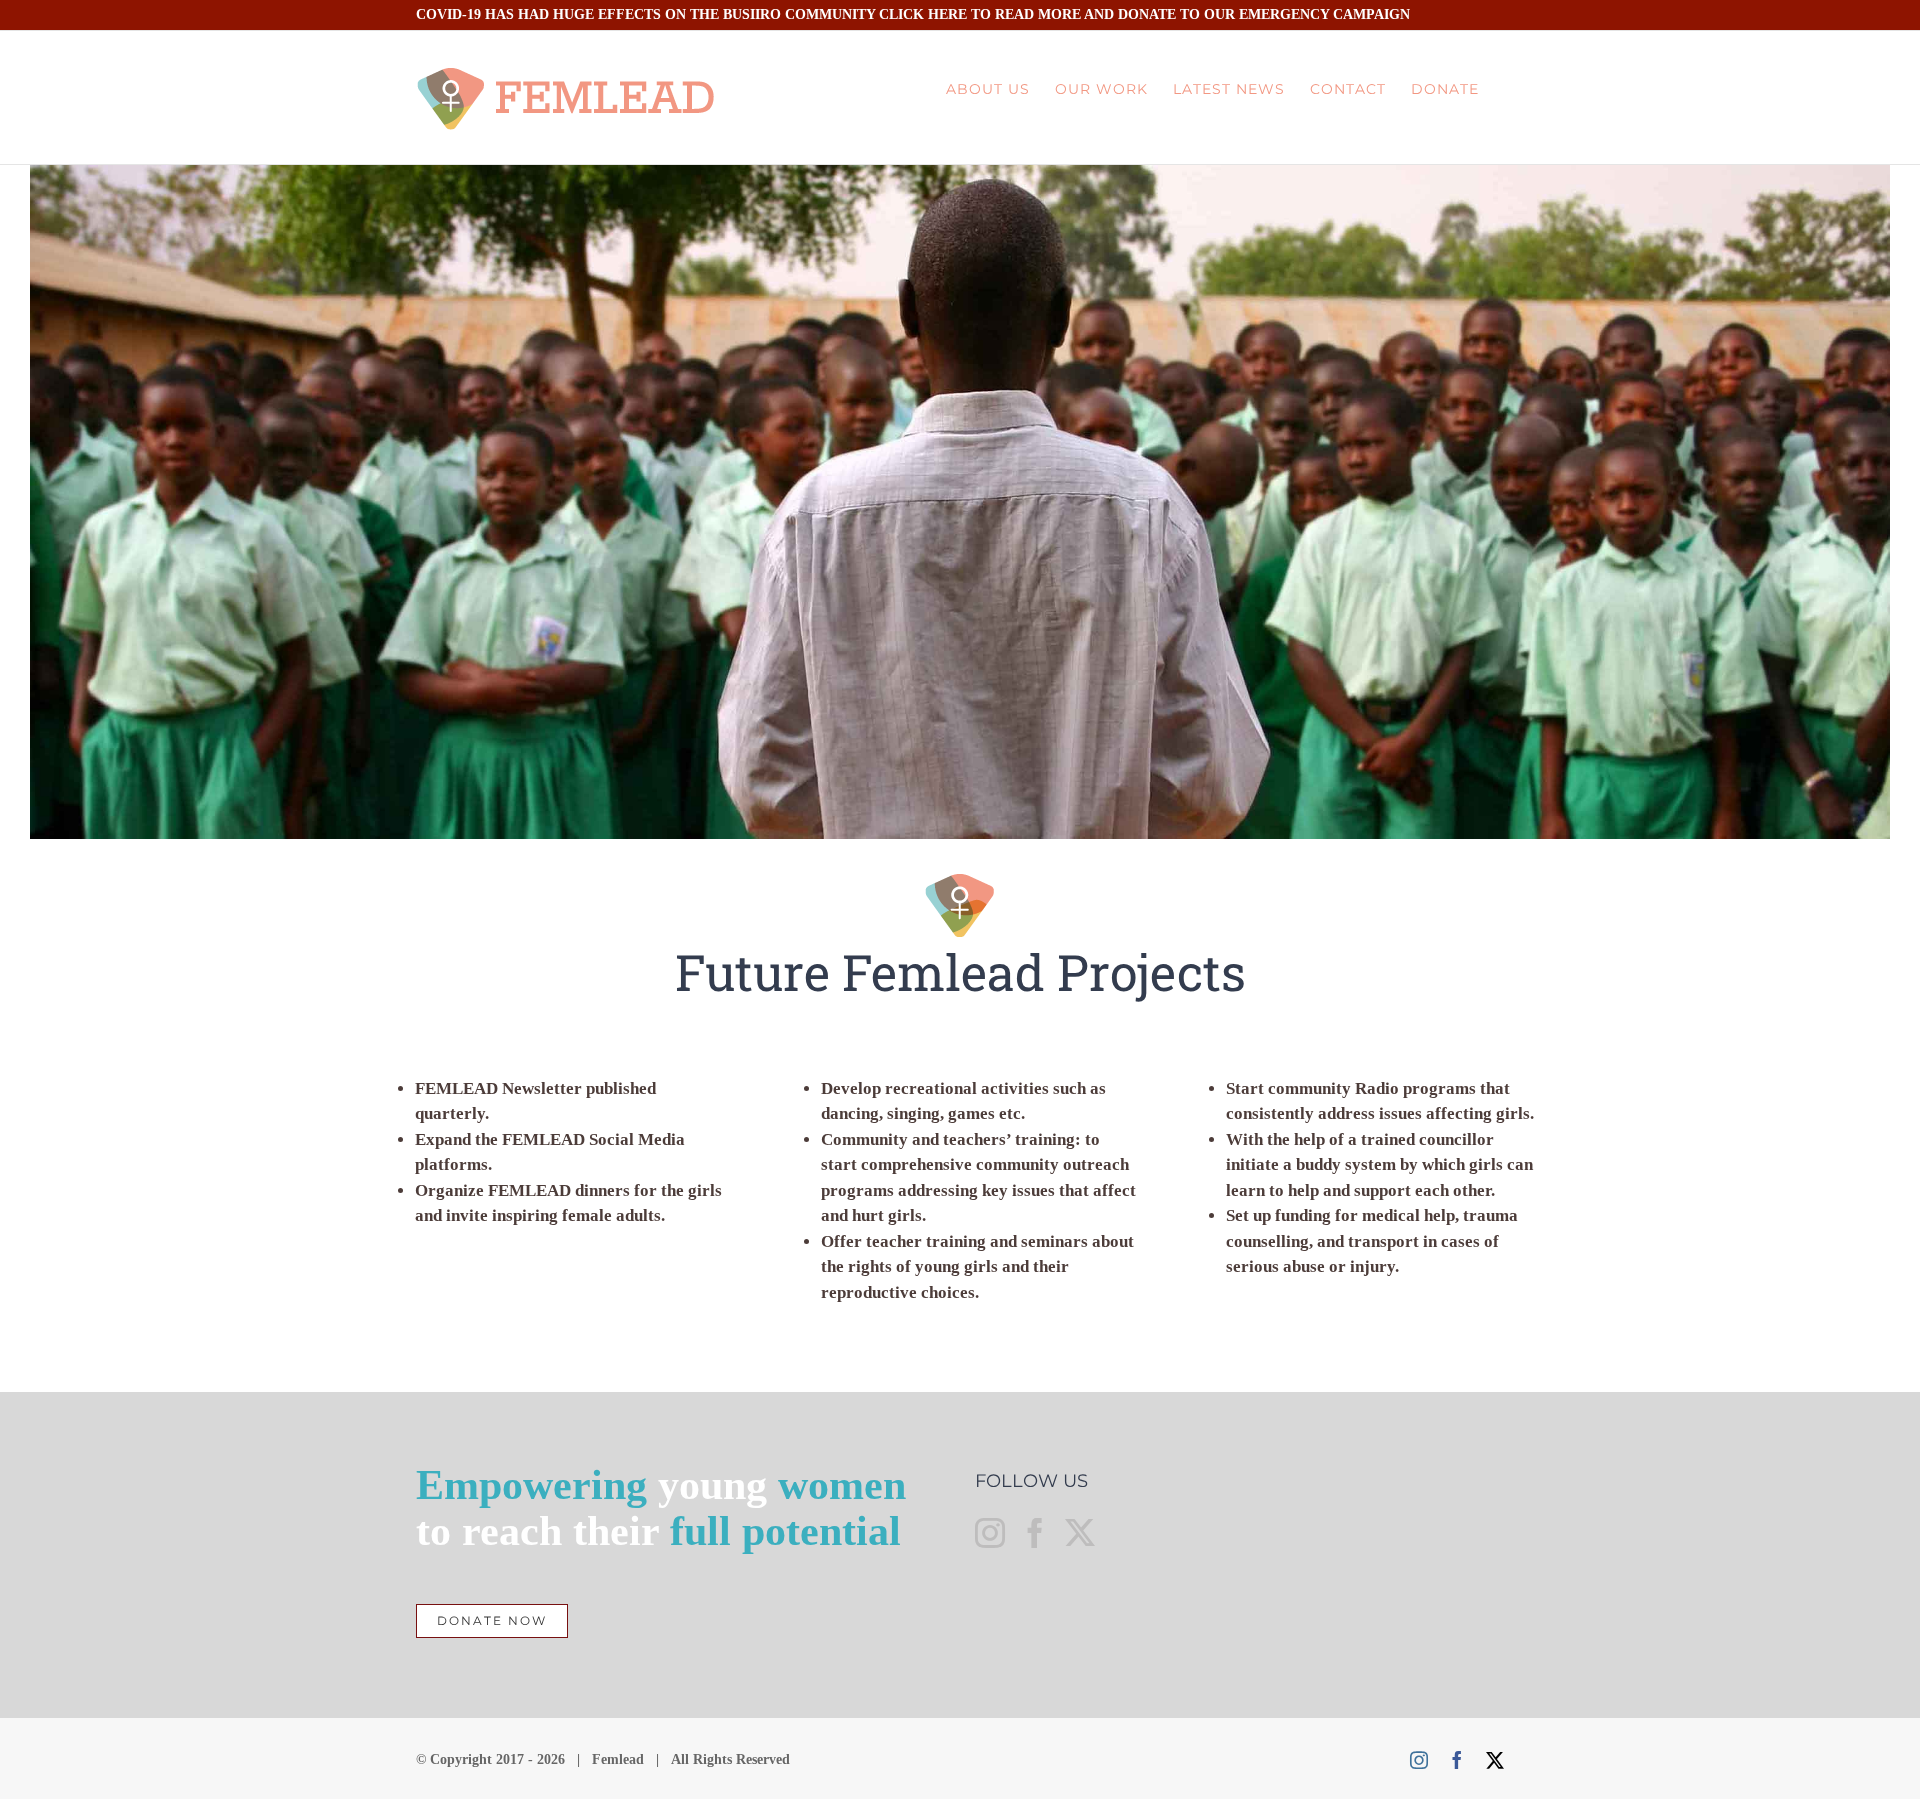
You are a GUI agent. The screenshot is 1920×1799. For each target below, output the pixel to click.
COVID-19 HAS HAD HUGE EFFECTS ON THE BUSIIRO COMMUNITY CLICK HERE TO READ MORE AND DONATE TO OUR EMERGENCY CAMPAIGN (913, 14)
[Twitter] (1080, 1533)
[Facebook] (1035, 1533)
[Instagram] (990, 1533)
